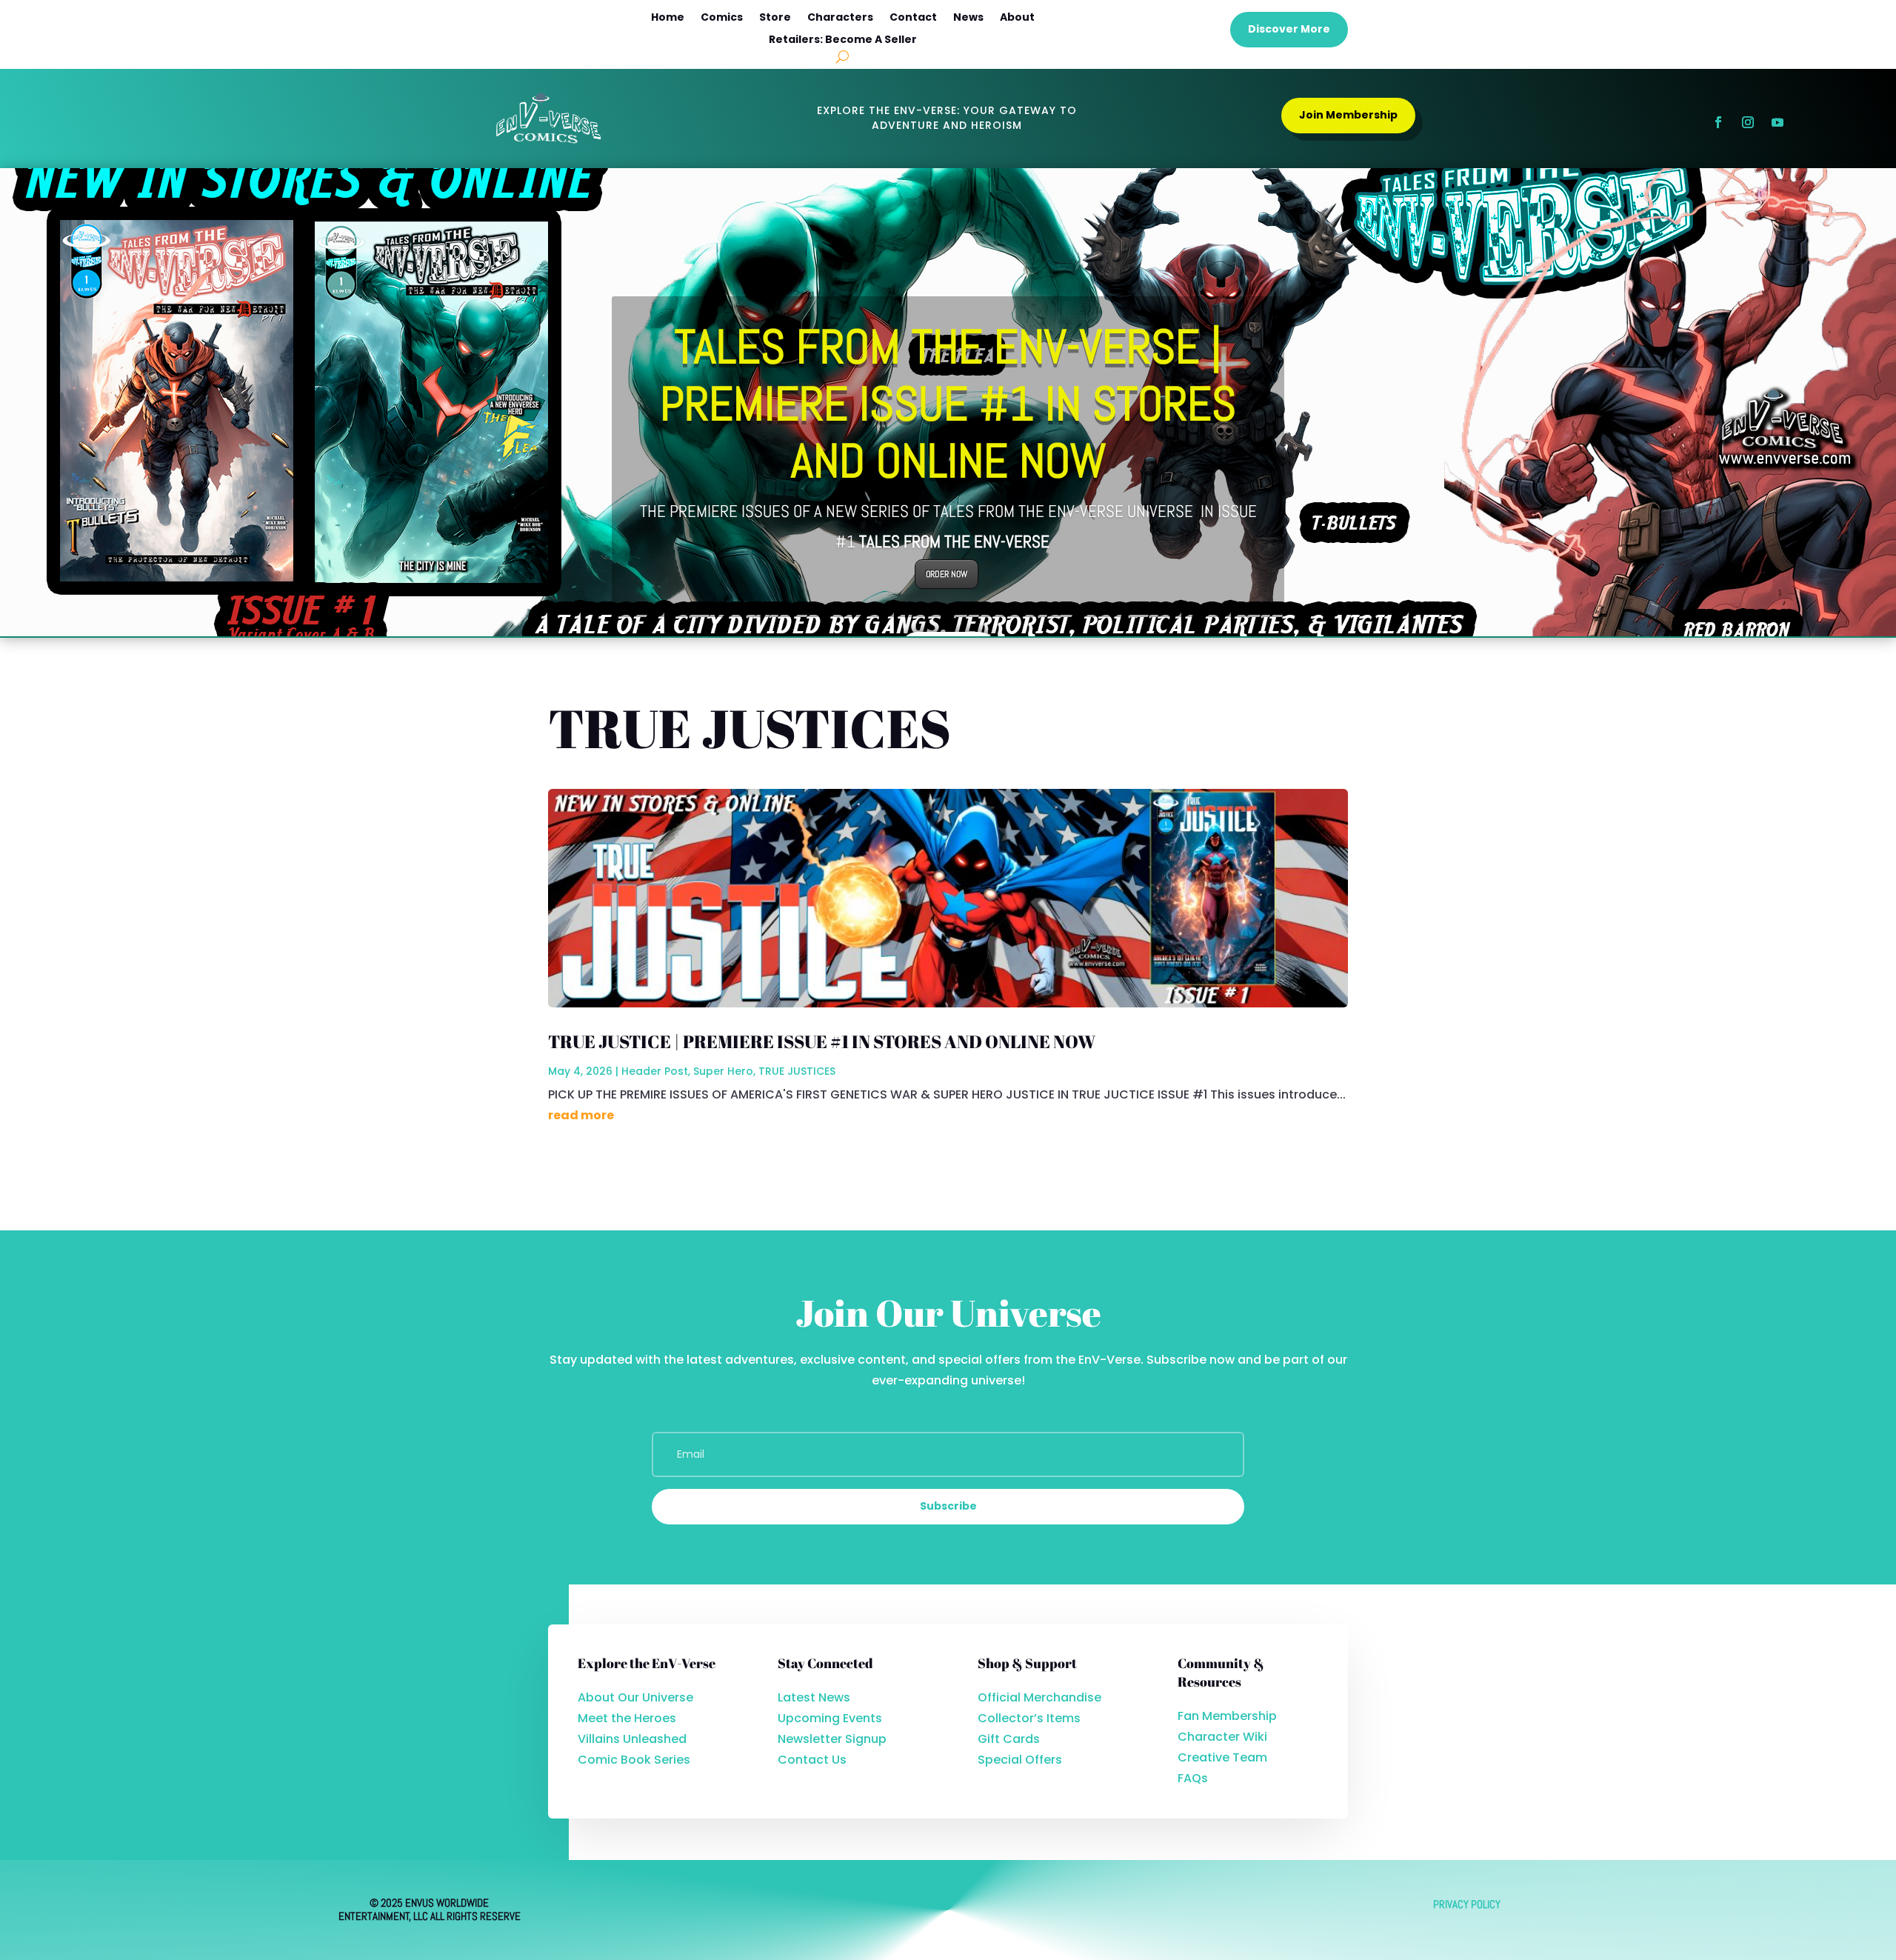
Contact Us (812, 1760)
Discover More (1289, 29)
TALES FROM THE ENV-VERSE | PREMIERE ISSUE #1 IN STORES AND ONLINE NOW (948, 404)
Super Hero (723, 1071)
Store (775, 18)
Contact (913, 18)
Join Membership (1348, 115)
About (1017, 18)
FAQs (1193, 1778)
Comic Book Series (634, 1760)
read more (581, 1115)
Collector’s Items (1029, 1718)
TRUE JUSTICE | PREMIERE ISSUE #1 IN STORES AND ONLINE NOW (822, 1041)
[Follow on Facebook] (1718, 122)
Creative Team (1222, 1757)
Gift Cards (1009, 1739)
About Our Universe (635, 1697)
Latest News (814, 1697)
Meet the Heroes (627, 1718)
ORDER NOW (947, 574)
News (968, 18)
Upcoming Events (830, 1718)
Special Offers (1020, 1760)
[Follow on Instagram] (1748, 122)
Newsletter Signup (832, 1739)
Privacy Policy (1467, 1904)
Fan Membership (1227, 1716)
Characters (840, 18)
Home (668, 18)
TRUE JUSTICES (797, 1071)
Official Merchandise (1039, 1697)
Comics (722, 18)
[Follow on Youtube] (1777, 122)
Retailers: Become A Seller (843, 40)
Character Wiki (1222, 1737)
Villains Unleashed (632, 1739)
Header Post (655, 1071)
